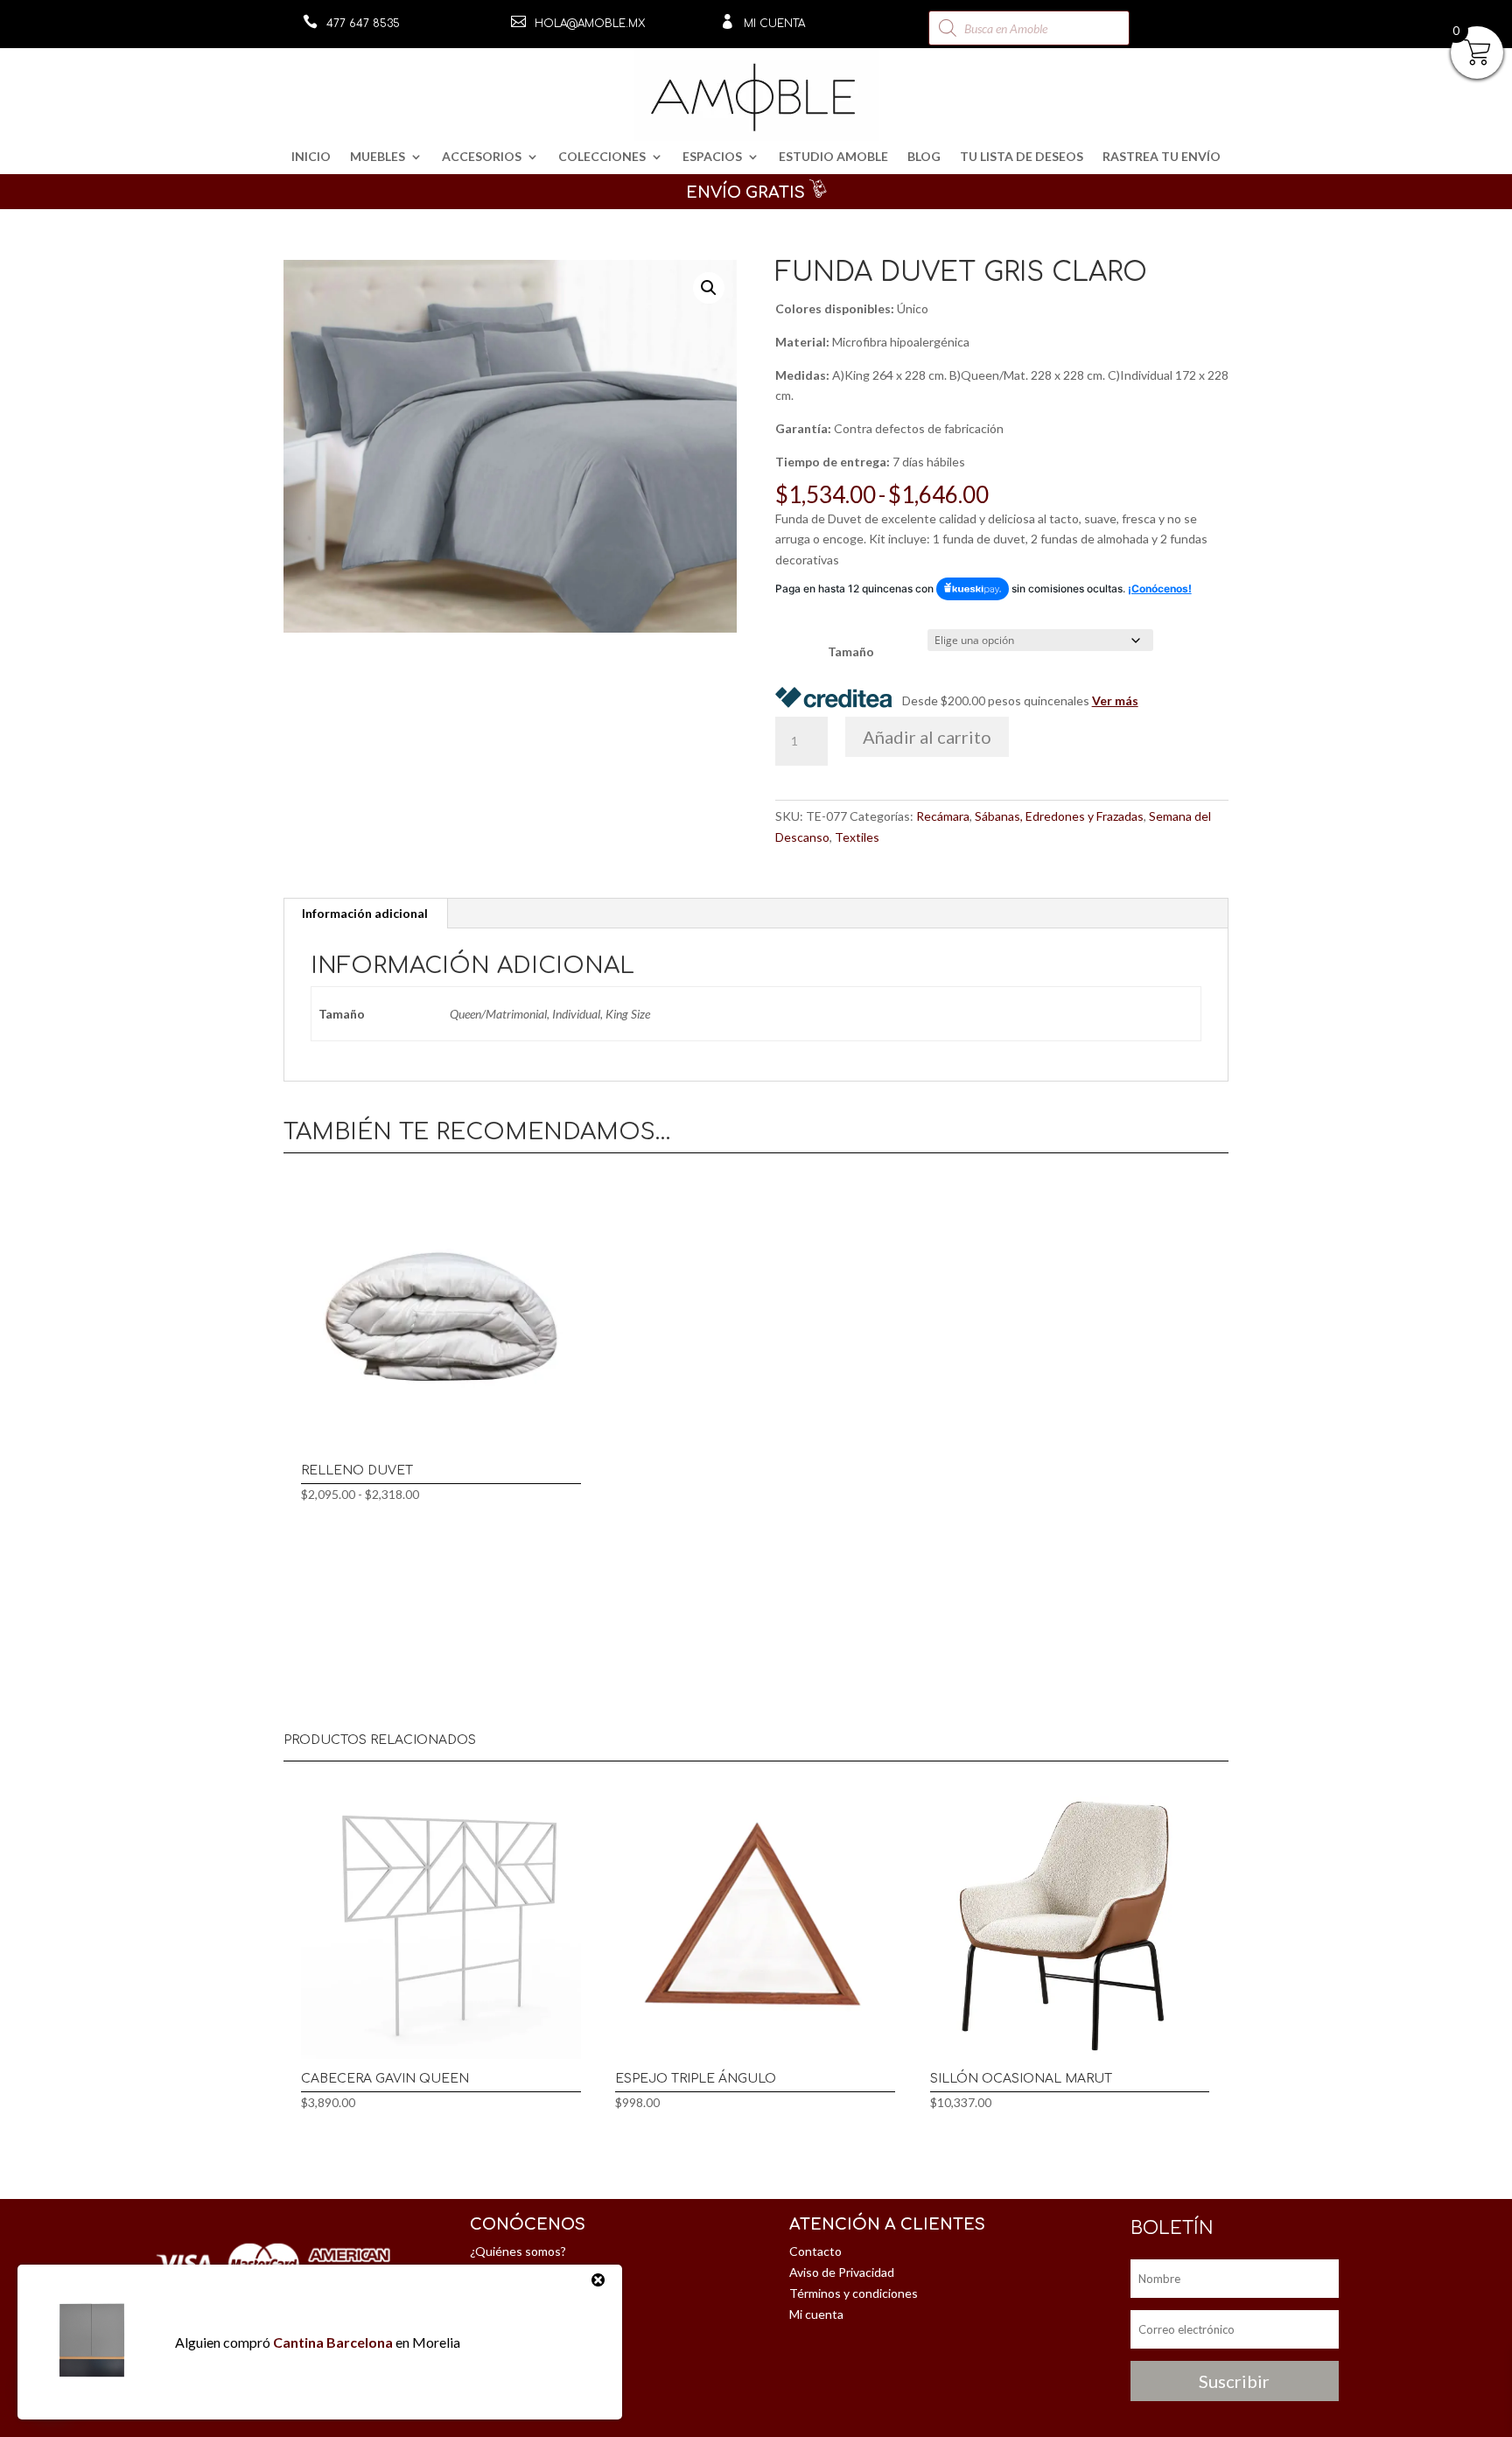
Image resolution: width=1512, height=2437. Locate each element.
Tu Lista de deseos (1022, 157)
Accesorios (482, 157)
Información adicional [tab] (365, 913)
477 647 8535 (363, 24)
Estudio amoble (833, 157)
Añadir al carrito (927, 737)
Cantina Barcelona (333, 2342)
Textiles (857, 837)
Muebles (378, 157)
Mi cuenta (774, 24)
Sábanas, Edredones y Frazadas (1059, 816)
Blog (924, 157)
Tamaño (851, 651)
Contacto (815, 2251)
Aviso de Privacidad (842, 2272)
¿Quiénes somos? (518, 2251)
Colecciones (602, 157)
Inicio (311, 157)
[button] (709, 288)
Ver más (1115, 700)
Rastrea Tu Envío (1162, 157)
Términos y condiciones (854, 2293)
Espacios (712, 157)
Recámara (943, 816)
